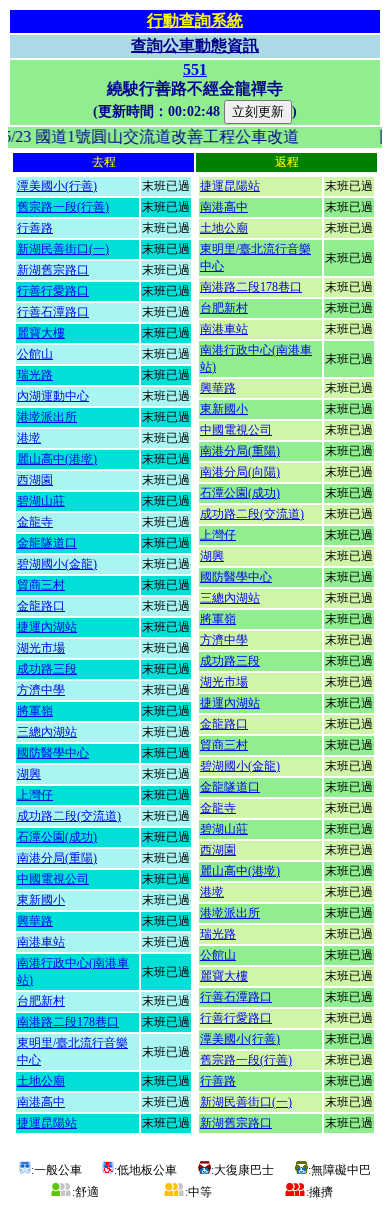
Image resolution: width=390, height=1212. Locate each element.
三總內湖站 (47, 732)
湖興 (29, 774)
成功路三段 (47, 669)
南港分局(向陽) (240, 472)
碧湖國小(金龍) (57, 564)
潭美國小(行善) (57, 186)
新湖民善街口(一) (63, 249)
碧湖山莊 (41, 501)
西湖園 (35, 480)
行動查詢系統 (195, 20)
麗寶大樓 (41, 333)
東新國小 (41, 900)
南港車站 (41, 942)
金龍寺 (35, 522)
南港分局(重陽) (57, 858)
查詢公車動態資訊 (195, 45)
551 (195, 69)
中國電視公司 (53, 879)
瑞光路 (35, 375)
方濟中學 (41, 690)
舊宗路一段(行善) (63, 207)
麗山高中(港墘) (57, 459)
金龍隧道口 (47, 543)
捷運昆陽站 (47, 1123)
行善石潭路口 (53, 312)
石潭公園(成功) (57, 837)
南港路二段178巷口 (68, 1022)
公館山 (35, 354)
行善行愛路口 (53, 291)
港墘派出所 (47, 417)
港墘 (29, 438)
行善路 (35, 228)
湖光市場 (41, 648)
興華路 (35, 921)
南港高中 (41, 1102)
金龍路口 (41, 606)
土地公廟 (41, 1081)
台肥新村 (41, 1001)
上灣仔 (35, 795)
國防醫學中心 (53, 753)
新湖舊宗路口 (53, 270)
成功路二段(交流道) (69, 816)
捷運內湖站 (47, 627)
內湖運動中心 (53, 396)
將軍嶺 (35, 711)
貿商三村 (41, 585)
